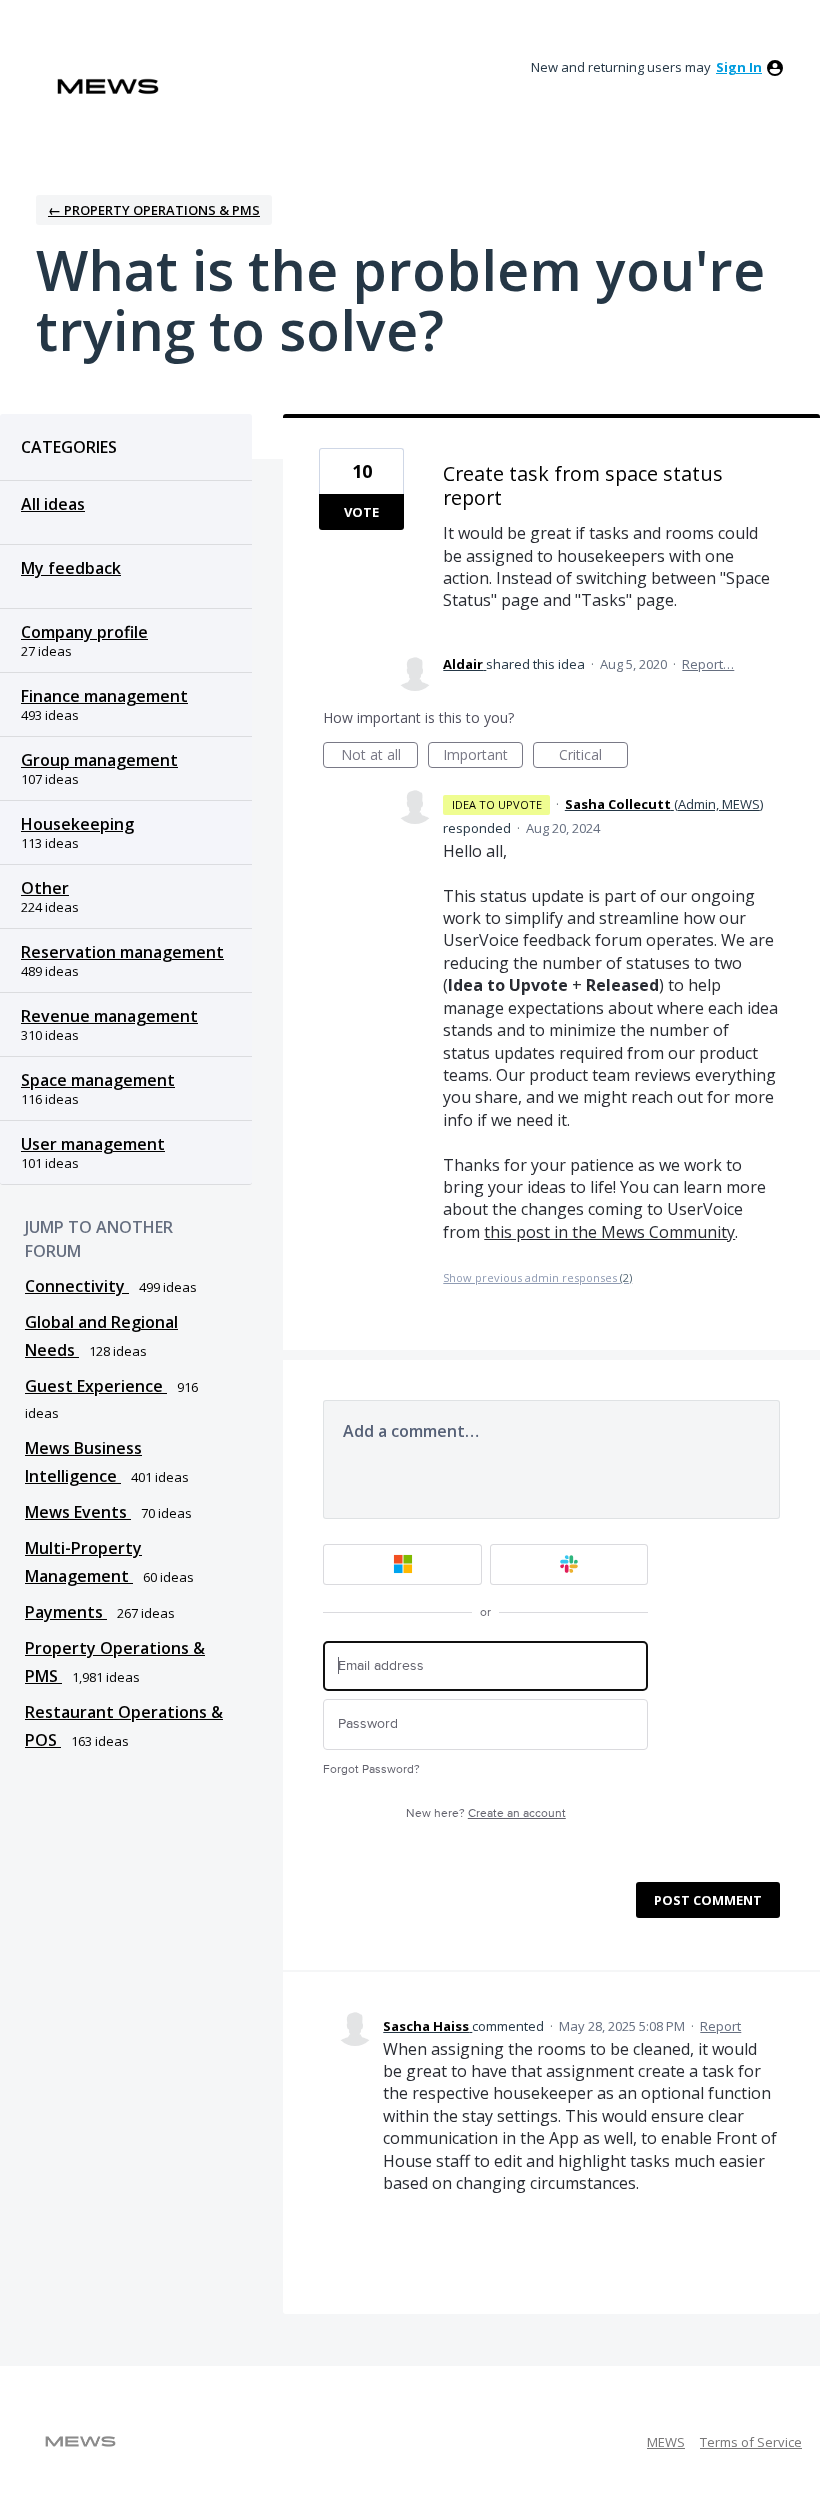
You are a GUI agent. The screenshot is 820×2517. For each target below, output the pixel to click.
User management (93, 1144)
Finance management (104, 696)
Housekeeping (77, 824)
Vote (361, 512)
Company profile (84, 632)
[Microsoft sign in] (402, 1564)
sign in (739, 67)
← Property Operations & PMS (154, 210)
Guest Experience (96, 1386)
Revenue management (109, 1016)
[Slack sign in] (569, 1564)
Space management (98, 1080)
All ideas (53, 504)
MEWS (666, 2442)
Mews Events (78, 1512)
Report (720, 2026)
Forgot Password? (371, 1769)
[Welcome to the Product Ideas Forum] (108, 86)
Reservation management (122, 952)
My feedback (71, 568)
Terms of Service (751, 2442)
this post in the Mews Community (609, 1232)
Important (483, 756)
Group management (99, 760)
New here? (486, 1813)
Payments (66, 1612)
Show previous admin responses (537, 1277)
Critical (593, 756)
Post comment (708, 1900)
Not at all (379, 756)
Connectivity (77, 1286)
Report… (708, 664)
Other (45, 888)
